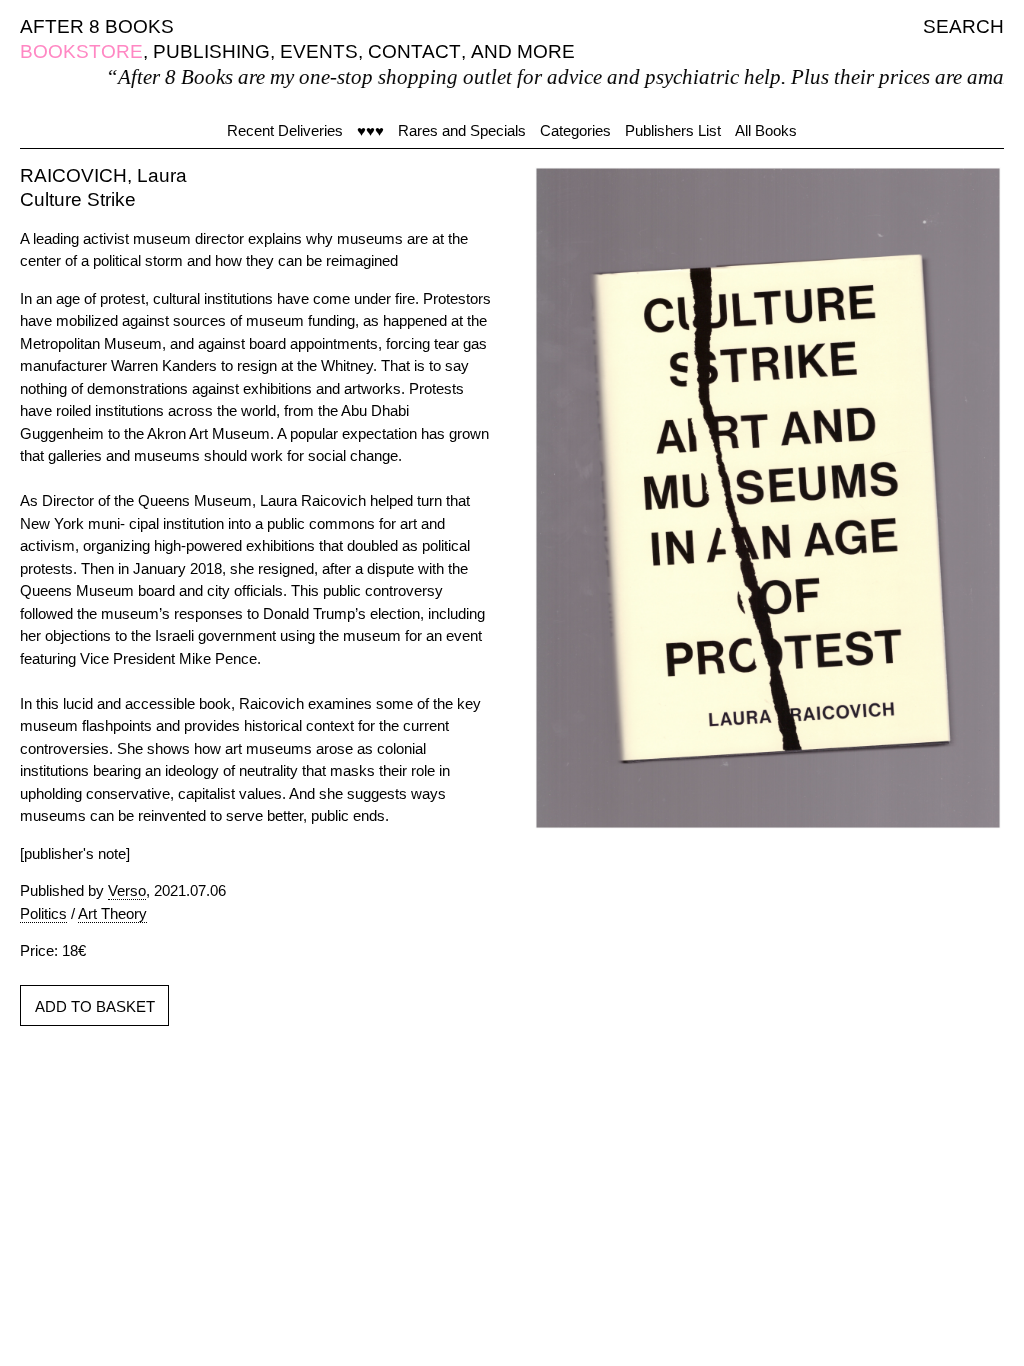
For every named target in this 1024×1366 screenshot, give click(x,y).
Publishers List (673, 130)
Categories (575, 130)
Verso (127, 890)
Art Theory (112, 913)
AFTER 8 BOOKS (97, 26)
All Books (766, 130)
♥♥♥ (370, 130)
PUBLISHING (211, 51)
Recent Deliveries (285, 130)
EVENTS (319, 51)
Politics (43, 913)
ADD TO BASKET (95, 1006)
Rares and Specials (462, 130)
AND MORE (523, 51)
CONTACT (414, 51)
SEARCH (963, 26)
